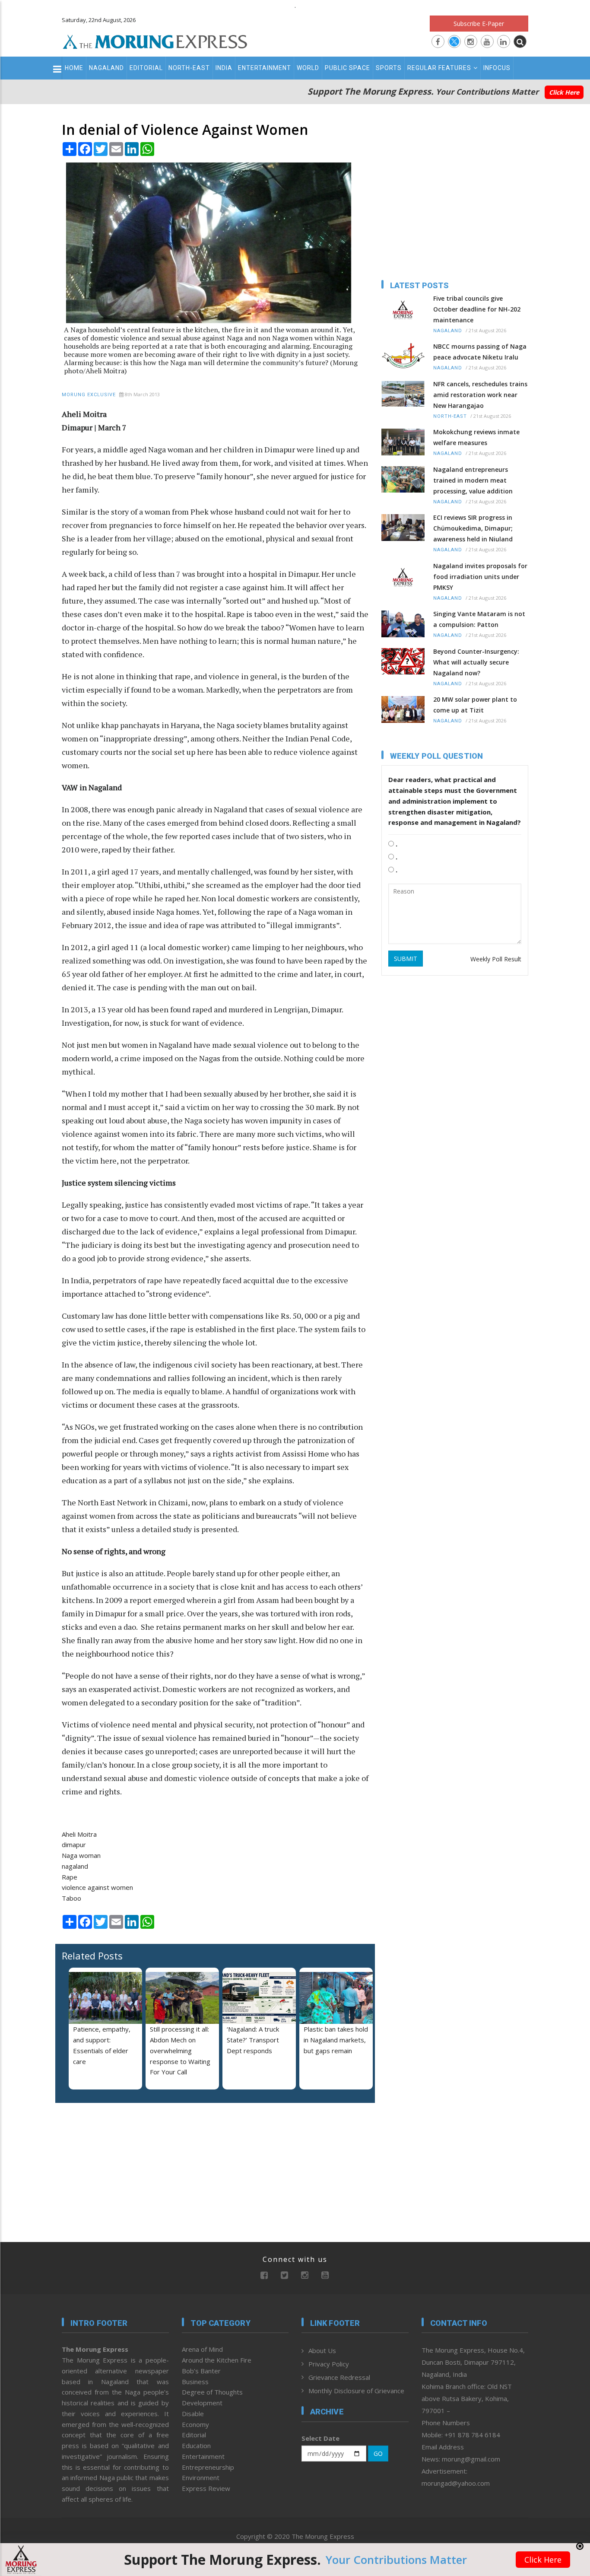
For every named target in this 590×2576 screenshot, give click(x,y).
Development (202, 2403)
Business (195, 2382)
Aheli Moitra (79, 1834)
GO (378, 2454)
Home (74, 68)
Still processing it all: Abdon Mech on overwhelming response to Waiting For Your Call (180, 2050)
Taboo (71, 1898)
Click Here (564, 92)
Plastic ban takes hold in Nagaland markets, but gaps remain (336, 2040)
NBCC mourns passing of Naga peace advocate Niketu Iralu (480, 352)
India (224, 68)
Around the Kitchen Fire (217, 2360)
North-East (189, 68)
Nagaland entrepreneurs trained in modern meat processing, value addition (473, 480)
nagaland (75, 1866)
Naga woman (81, 1855)
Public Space (347, 68)
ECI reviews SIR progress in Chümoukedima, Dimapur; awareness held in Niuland (473, 528)
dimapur (74, 1845)
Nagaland (106, 68)
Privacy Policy (329, 2364)
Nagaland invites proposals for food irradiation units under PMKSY (480, 577)
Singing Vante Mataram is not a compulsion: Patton (479, 619)
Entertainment (265, 68)
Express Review (206, 2488)
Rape (70, 1877)
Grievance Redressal (339, 2377)
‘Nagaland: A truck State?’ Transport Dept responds (253, 2040)
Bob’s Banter (201, 2371)
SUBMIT (406, 959)
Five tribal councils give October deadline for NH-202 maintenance (477, 309)
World (308, 68)
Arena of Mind (202, 2349)
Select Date (320, 2438)
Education (196, 2446)
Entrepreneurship (208, 2467)
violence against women (97, 1887)
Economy (195, 2424)
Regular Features (439, 68)
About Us (322, 2350)
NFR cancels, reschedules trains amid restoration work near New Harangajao (480, 395)
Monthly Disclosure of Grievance (356, 2391)
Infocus (497, 68)
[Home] (155, 41)
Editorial (146, 68)
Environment (201, 2477)
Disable (193, 2414)
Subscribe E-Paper (479, 24)
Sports (389, 68)
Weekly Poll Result (496, 959)
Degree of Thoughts (212, 2392)
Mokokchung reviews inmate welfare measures (476, 437)
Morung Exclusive (89, 395)
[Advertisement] (561, 1212)
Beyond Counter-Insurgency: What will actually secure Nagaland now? (476, 662)
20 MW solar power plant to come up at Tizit (475, 705)
